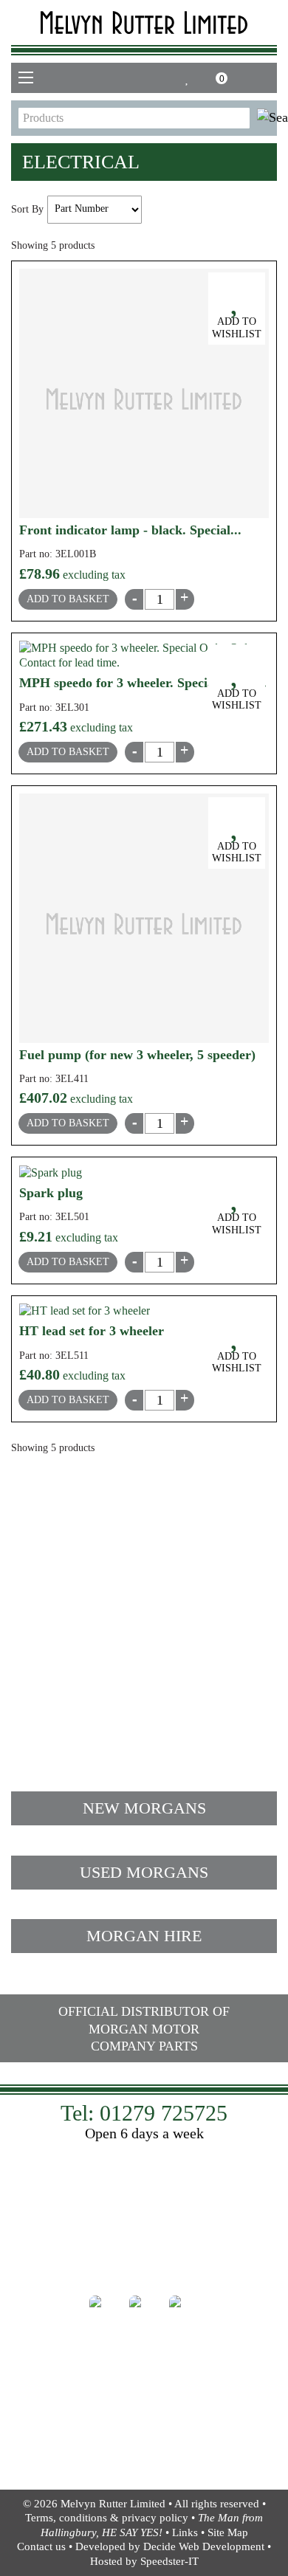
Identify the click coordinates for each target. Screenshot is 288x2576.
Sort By (27, 209)
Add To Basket (68, 599)
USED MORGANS (144, 1872)
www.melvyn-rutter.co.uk (144, 2264)
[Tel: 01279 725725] (267, 78)
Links (185, 2532)
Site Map (228, 2532)
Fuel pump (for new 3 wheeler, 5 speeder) (137, 1055)
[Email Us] (244, 78)
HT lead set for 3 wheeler (92, 1331)
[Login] (168, 78)
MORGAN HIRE (144, 1936)
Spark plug (51, 1193)
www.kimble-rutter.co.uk (144, 2458)
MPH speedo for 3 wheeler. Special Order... (143, 683)
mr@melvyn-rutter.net (97, 1641)
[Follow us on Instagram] (144, 2310)
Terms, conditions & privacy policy (107, 2518)
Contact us (41, 2546)
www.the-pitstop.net (144, 2249)
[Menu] (26, 78)
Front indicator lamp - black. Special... (130, 530)
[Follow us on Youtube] (184, 2310)
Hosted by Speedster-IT (144, 2561)
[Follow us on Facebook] (104, 2310)
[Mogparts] (144, 23)
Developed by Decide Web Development (170, 2546)
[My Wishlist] (188, 78)
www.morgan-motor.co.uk (144, 2442)
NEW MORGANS (144, 1808)
